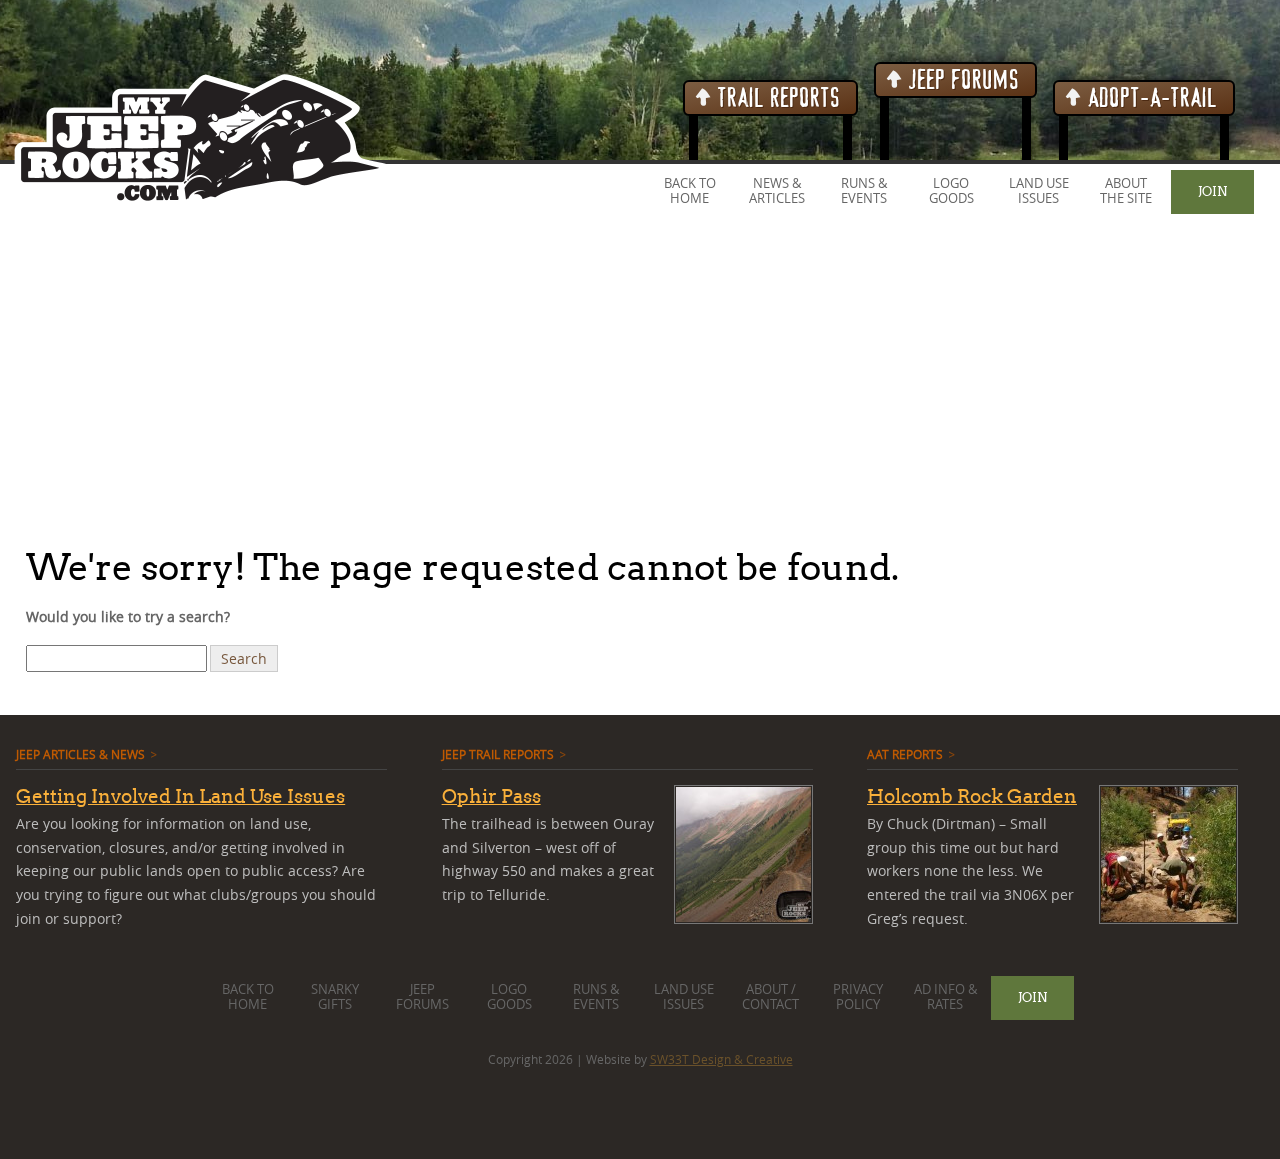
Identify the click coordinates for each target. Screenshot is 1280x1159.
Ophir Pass (491, 796)
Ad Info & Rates (945, 997)
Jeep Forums (961, 80)
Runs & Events (864, 191)
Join (1212, 191)
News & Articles (777, 191)
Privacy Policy (858, 997)
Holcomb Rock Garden (972, 796)
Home (689, 198)
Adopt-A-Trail (1150, 98)
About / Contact (770, 997)
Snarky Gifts (335, 997)
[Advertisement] (600, 379)
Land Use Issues (1039, 191)
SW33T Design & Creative (721, 1059)
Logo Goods (951, 191)
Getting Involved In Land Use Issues (180, 796)
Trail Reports (776, 98)
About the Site (1126, 191)
